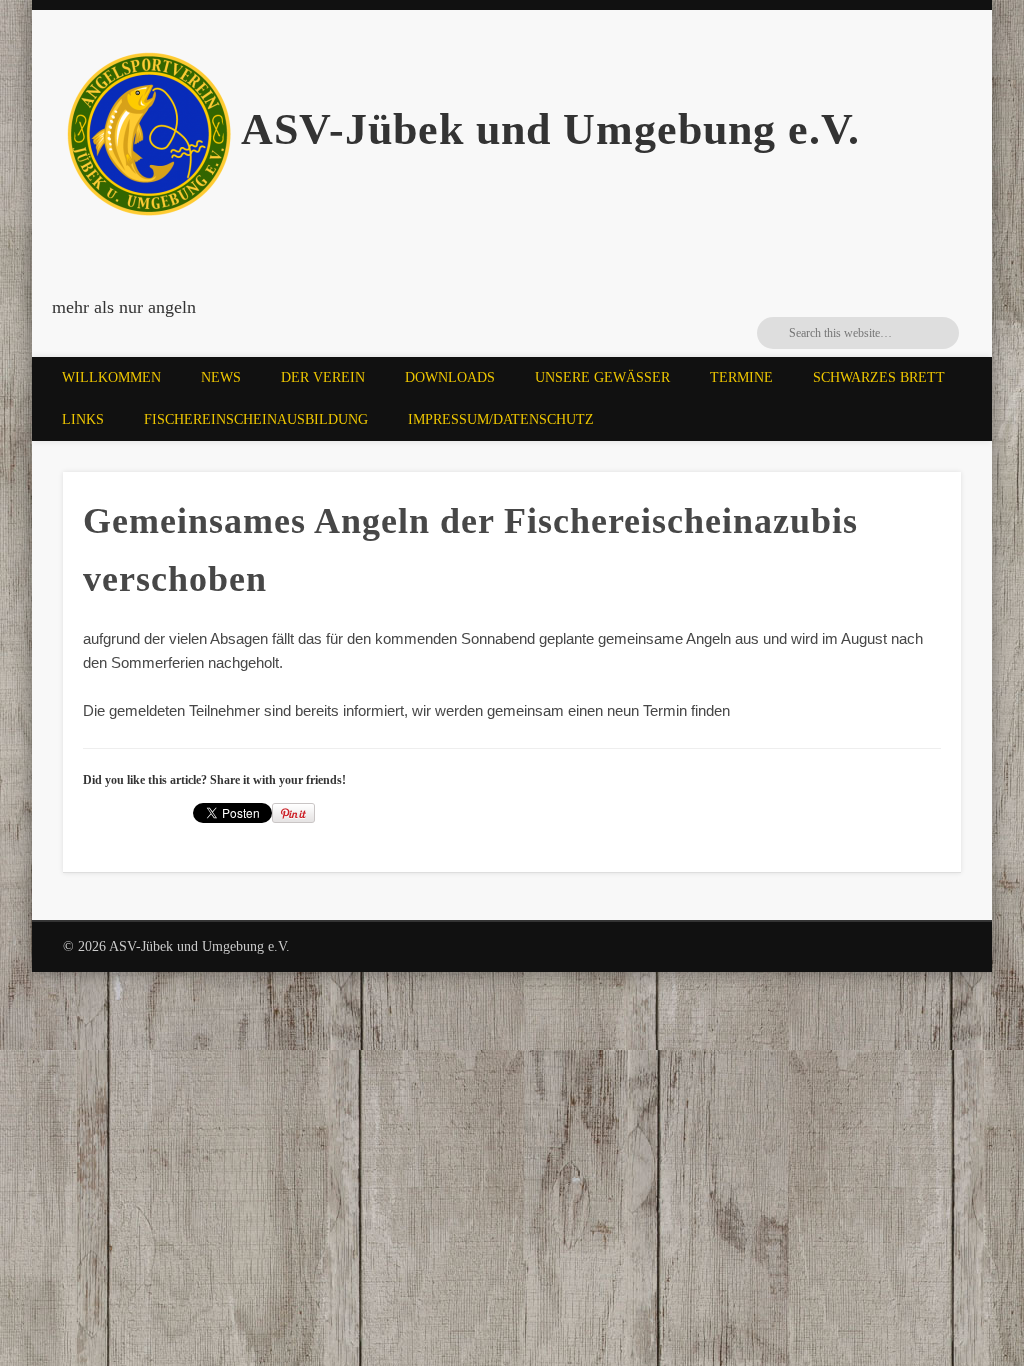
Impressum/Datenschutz (501, 419)
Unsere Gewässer (602, 377)
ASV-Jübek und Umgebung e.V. (550, 129)
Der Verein (323, 377)
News (221, 377)
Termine (741, 377)
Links (83, 419)
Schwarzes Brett (879, 377)
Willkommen (111, 377)
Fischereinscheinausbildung (256, 419)
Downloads (450, 377)
